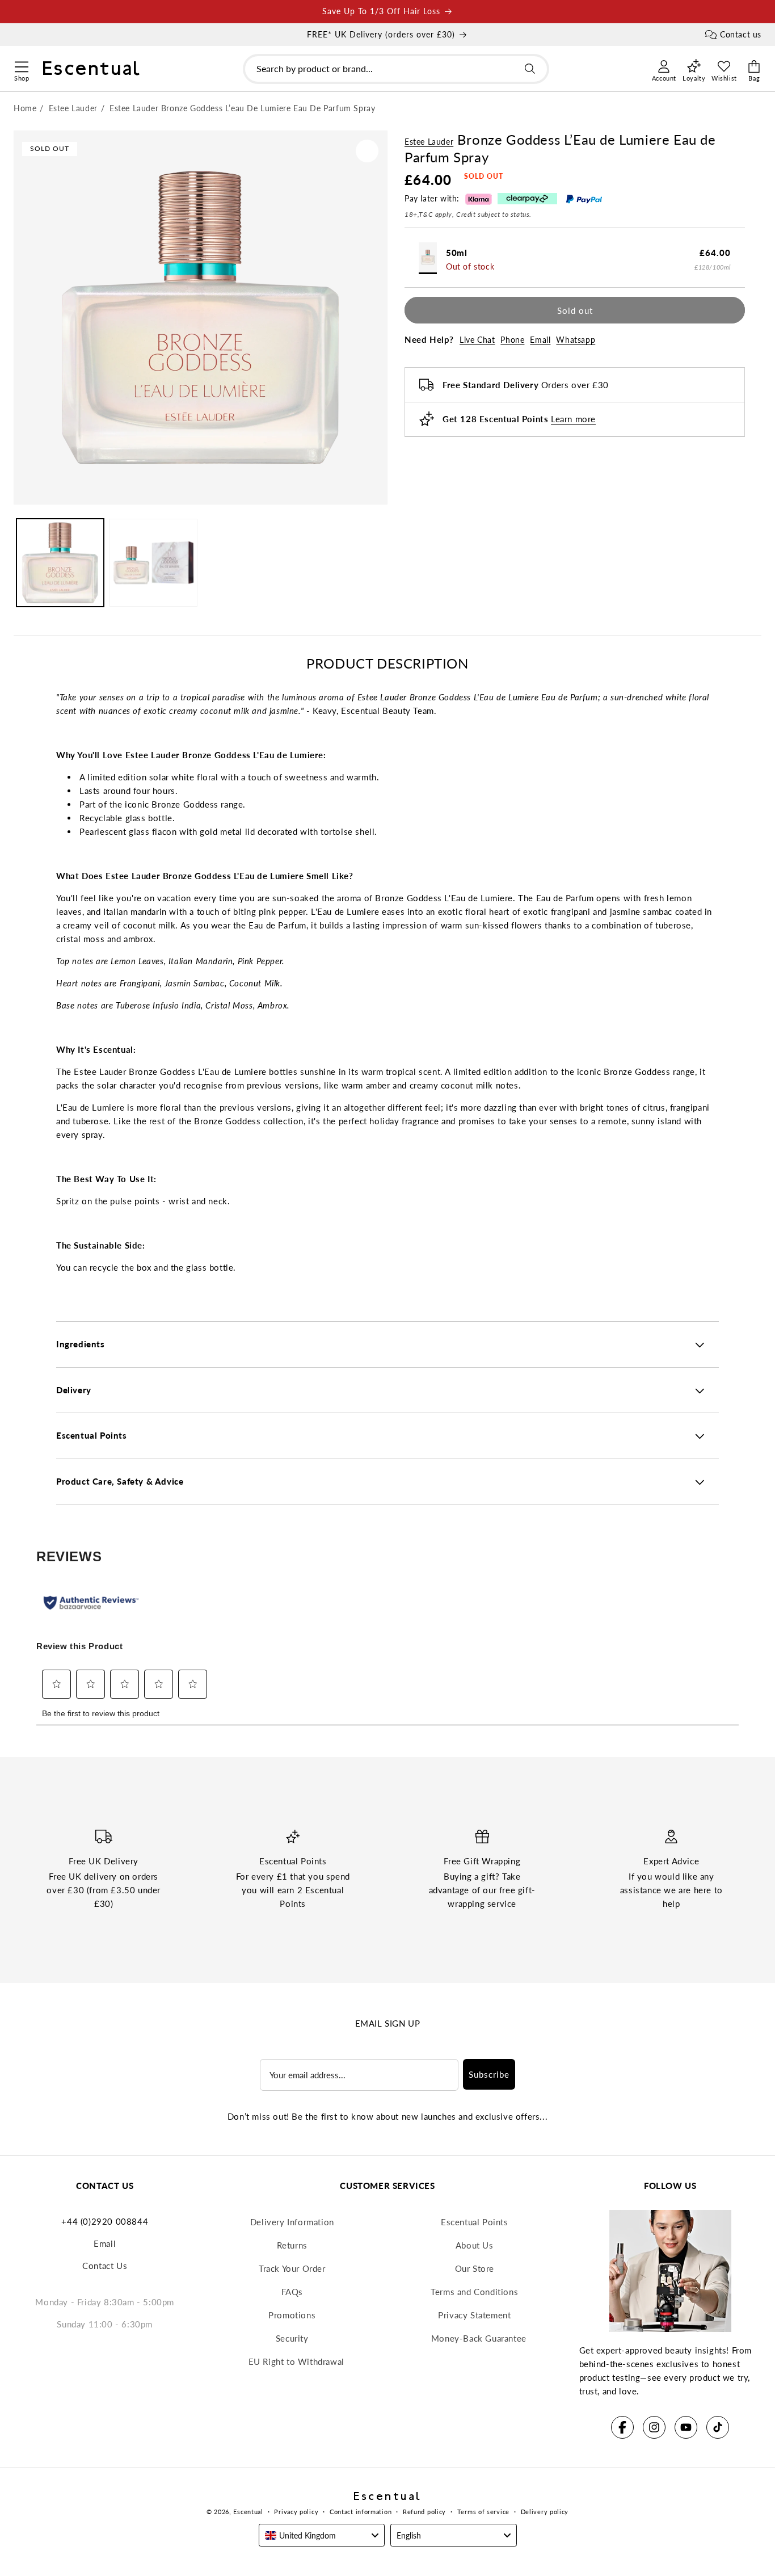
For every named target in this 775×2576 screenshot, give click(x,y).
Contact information (361, 2512)
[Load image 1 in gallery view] (60, 562)
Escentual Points (475, 2222)
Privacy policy (296, 2512)
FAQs (292, 2292)
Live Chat (477, 340)
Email (540, 340)
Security (292, 2338)
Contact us (741, 34)
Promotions (292, 2315)
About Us (475, 2245)
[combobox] (396, 69)
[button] (21, 65)
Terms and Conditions (474, 2292)
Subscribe (489, 2074)
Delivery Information (292, 2222)
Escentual (248, 2512)
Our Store (475, 2268)
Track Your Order (292, 2268)
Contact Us (105, 2266)
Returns (292, 2245)
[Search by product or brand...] (530, 69)
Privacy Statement (474, 2315)
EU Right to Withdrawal (296, 2361)
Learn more (573, 419)
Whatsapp (576, 340)
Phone (512, 340)
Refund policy (424, 2512)
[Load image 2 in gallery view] (153, 562)
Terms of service (483, 2512)
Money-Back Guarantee (479, 2338)
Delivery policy (545, 2512)
